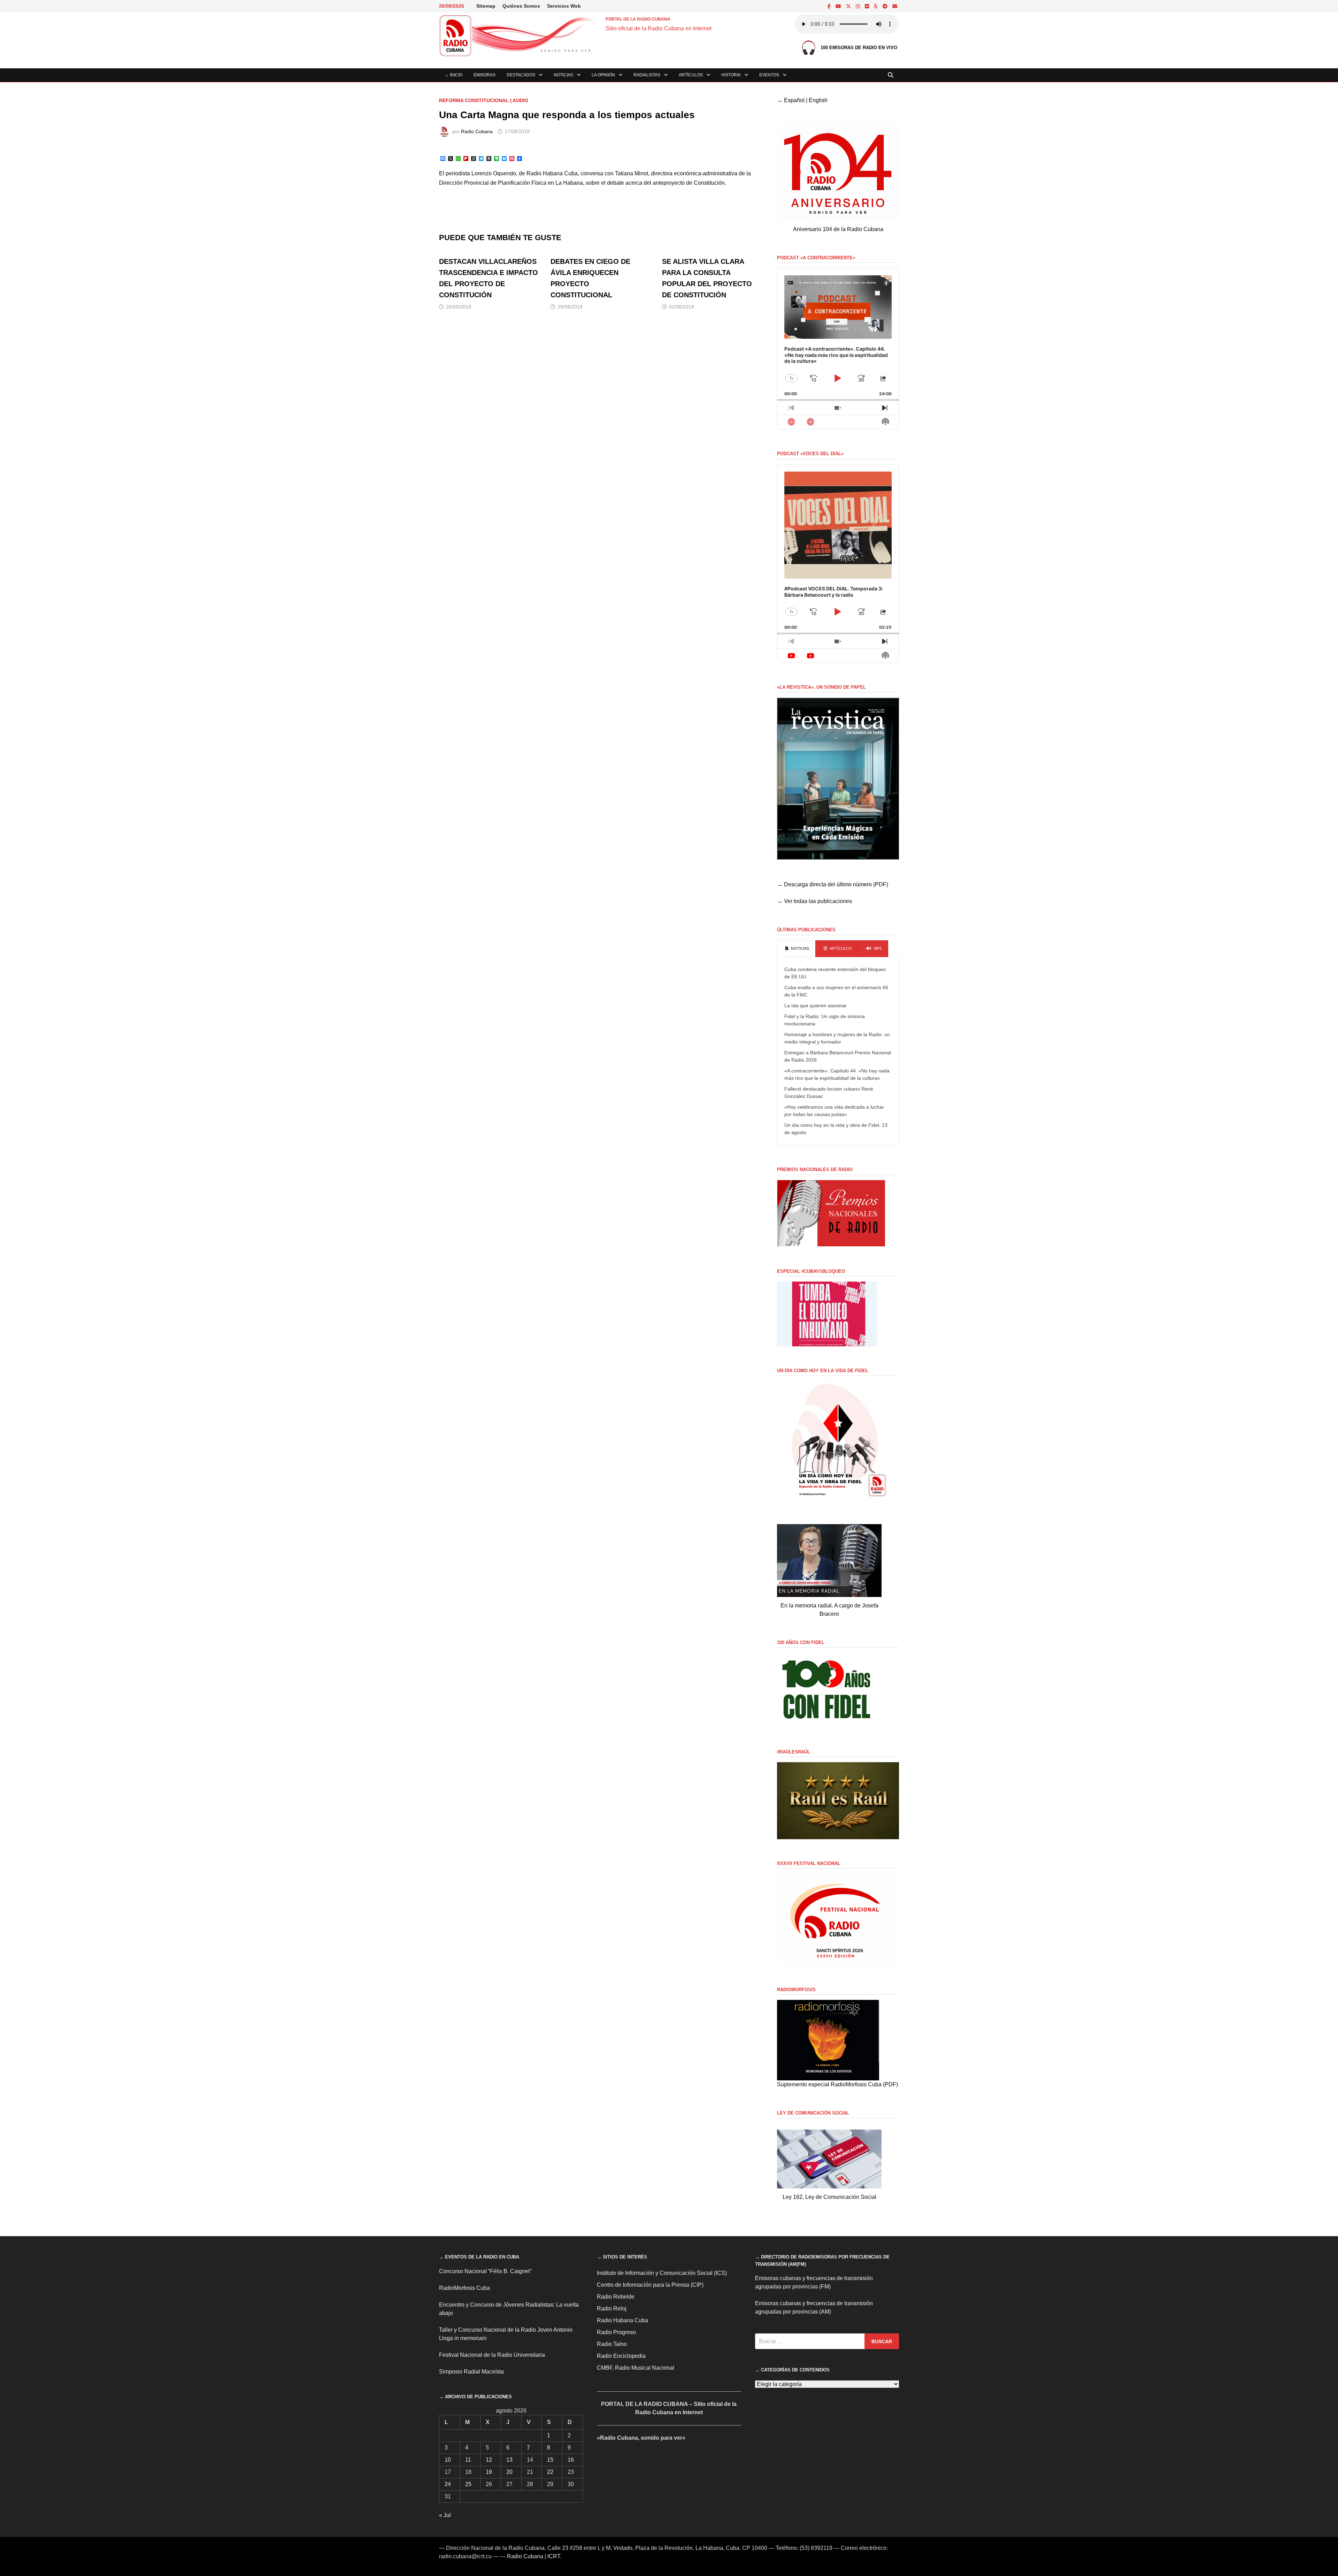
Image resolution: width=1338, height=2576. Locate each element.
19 (489, 2472)
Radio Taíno (612, 2344)
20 (509, 2472)
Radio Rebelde (616, 2297)
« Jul (445, 2515)
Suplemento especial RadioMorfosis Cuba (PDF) (837, 2084)
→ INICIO (453, 75)
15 (550, 2460)
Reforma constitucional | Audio (484, 100)
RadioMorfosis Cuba (464, 2288)
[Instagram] (859, 6)
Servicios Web (564, 6)
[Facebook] (830, 6)
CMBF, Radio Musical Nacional (636, 2368)
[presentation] (796, 949)
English (818, 100)
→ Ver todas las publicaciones (814, 901)
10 (448, 2460)
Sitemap (486, 6)
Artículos (691, 75)
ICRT (554, 2556)
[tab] (796, 949)
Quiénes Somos (521, 6)
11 (468, 2460)
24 (448, 2484)
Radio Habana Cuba (622, 2320)
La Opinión (603, 75)
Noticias (563, 75)
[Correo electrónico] (895, 6)
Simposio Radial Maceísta (471, 2372)
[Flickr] (868, 6)
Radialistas (647, 75)
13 (509, 2460)
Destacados (521, 75)
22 (550, 2472)
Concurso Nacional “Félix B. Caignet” (485, 2271)
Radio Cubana (477, 131)
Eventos (769, 75)
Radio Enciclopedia (621, 2356)
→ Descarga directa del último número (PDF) (833, 884)
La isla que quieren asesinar (816, 1006)
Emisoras (485, 75)
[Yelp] (876, 6)
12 (489, 2460)
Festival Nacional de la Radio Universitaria (492, 2355)
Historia (731, 75)
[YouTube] (839, 6)
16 (571, 2460)
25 (468, 2484)
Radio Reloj (612, 2309)
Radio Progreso (616, 2332)
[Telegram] (886, 6)
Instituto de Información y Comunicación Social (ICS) (662, 2273)
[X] (849, 6)
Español (794, 100)
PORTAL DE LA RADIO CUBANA (638, 19)
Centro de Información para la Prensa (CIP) (650, 2285)
